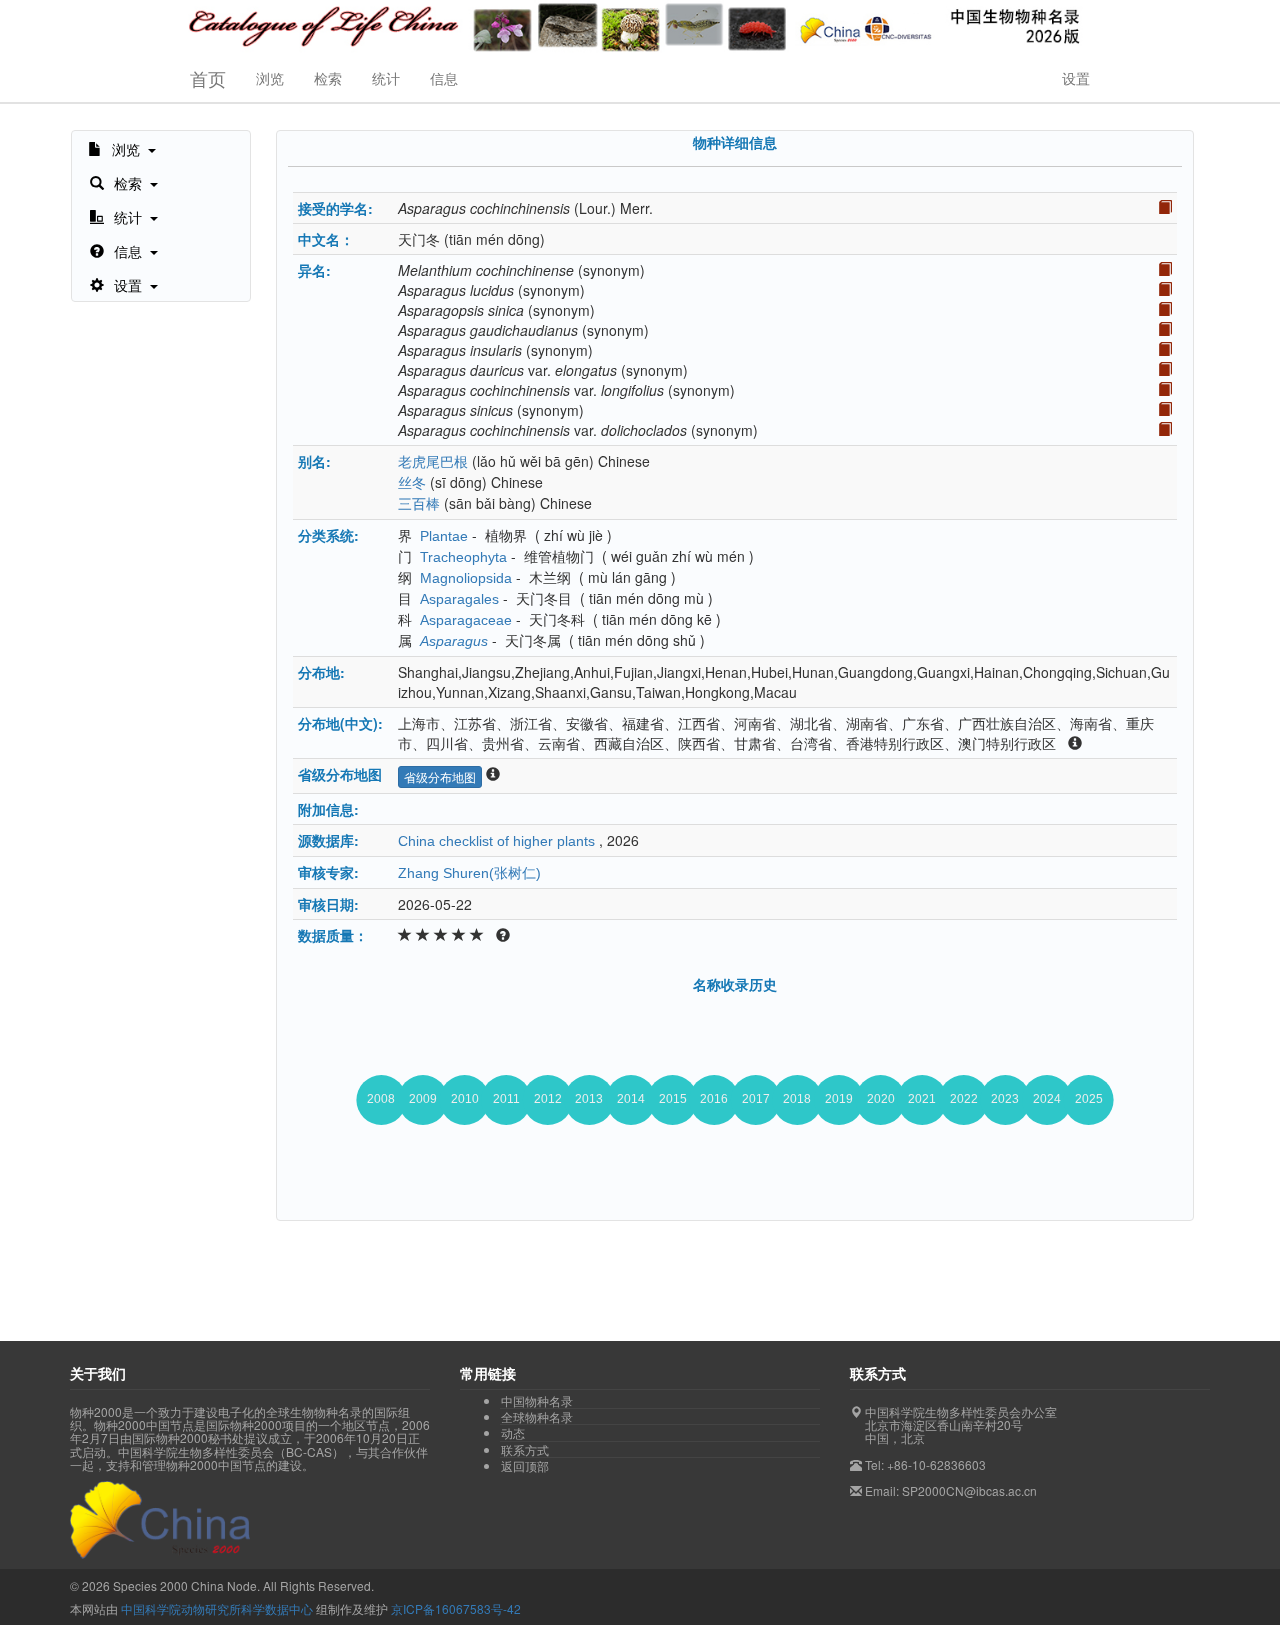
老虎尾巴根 (433, 462)
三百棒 (419, 504)
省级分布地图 (440, 776)
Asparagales (459, 599)
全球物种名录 (537, 1417)
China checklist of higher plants (496, 841)
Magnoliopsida (466, 578)
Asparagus (454, 641)
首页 (208, 78)
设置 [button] (1076, 78)
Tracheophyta (463, 557)
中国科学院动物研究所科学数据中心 (217, 1608)
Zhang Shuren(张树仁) (469, 873)
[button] (122, 148)
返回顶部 (525, 1465)
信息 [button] (444, 78)
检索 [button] (328, 78)
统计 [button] (386, 78)
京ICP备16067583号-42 (456, 1608)
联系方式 (525, 1450)
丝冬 (412, 483)
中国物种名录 (537, 1401)
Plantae (444, 536)
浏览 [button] (270, 78)
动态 (513, 1433)
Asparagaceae (466, 620)
